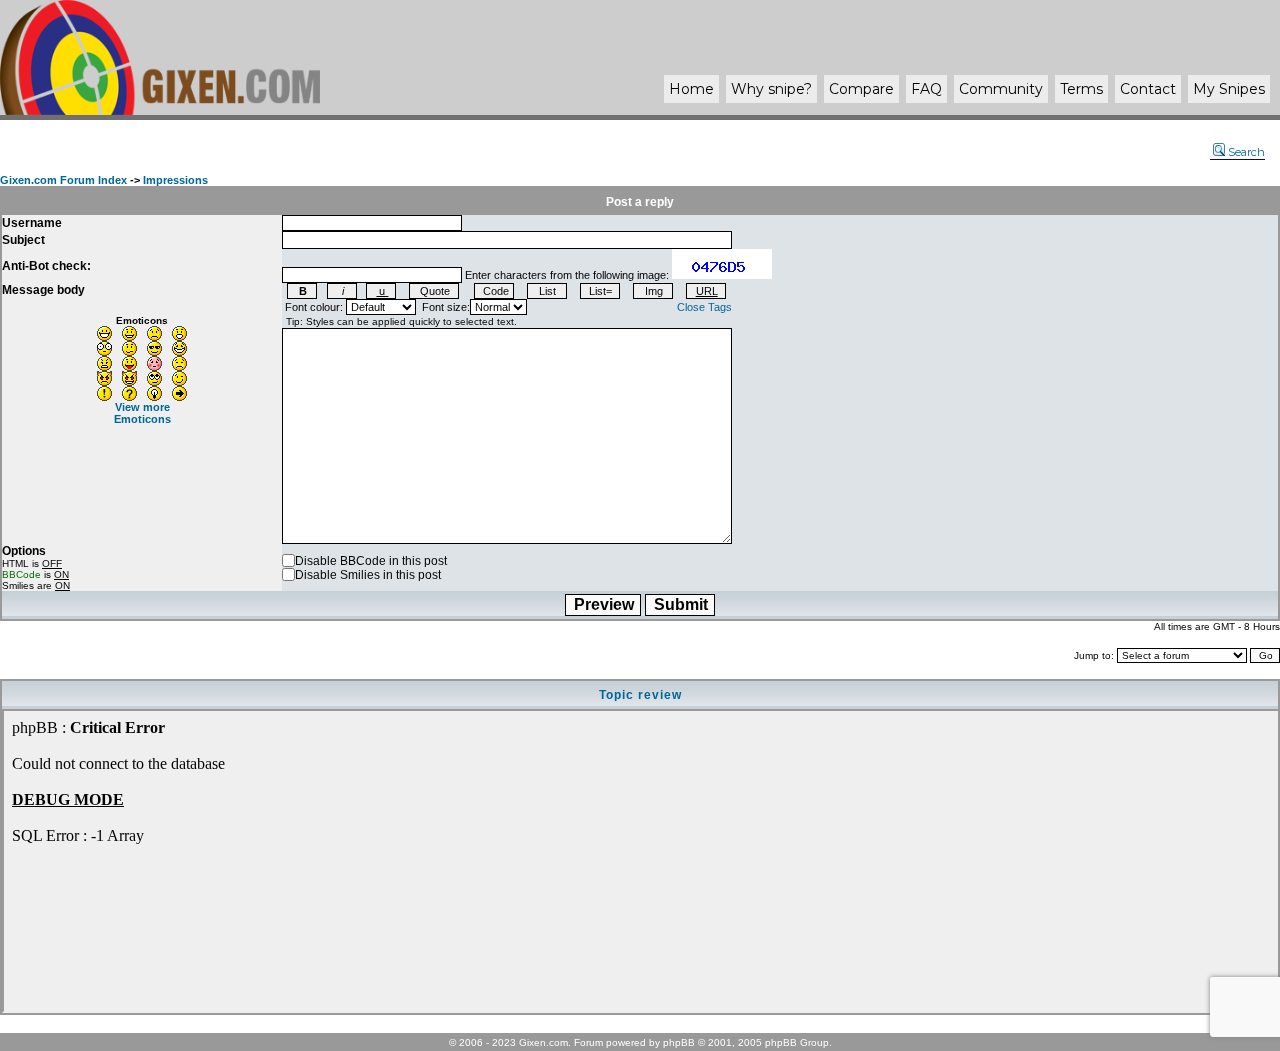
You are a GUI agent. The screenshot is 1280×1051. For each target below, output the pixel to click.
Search (1246, 152)
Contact (1148, 89)
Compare (861, 89)
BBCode (21, 574)
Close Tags (704, 307)
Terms (1081, 89)
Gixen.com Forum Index (63, 180)
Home (691, 89)
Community (1001, 89)
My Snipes (1229, 89)
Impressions (175, 180)
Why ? (771, 89)
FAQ (926, 89)
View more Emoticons (142, 413)
